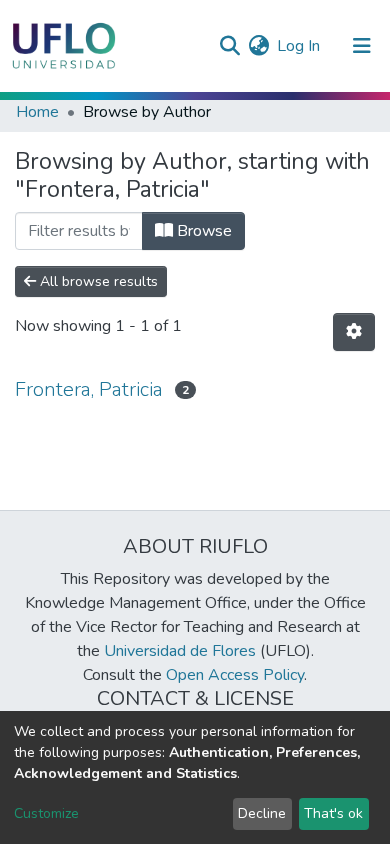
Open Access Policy (235, 675)
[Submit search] (229, 46)
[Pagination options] (354, 332)
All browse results (97, 281)
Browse (202, 231)
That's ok (333, 813)
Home (37, 112)
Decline (262, 813)
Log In (299, 46)
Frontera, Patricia (89, 389)
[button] (258, 46)
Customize (46, 813)
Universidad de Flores (180, 651)
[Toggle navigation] (362, 46)
